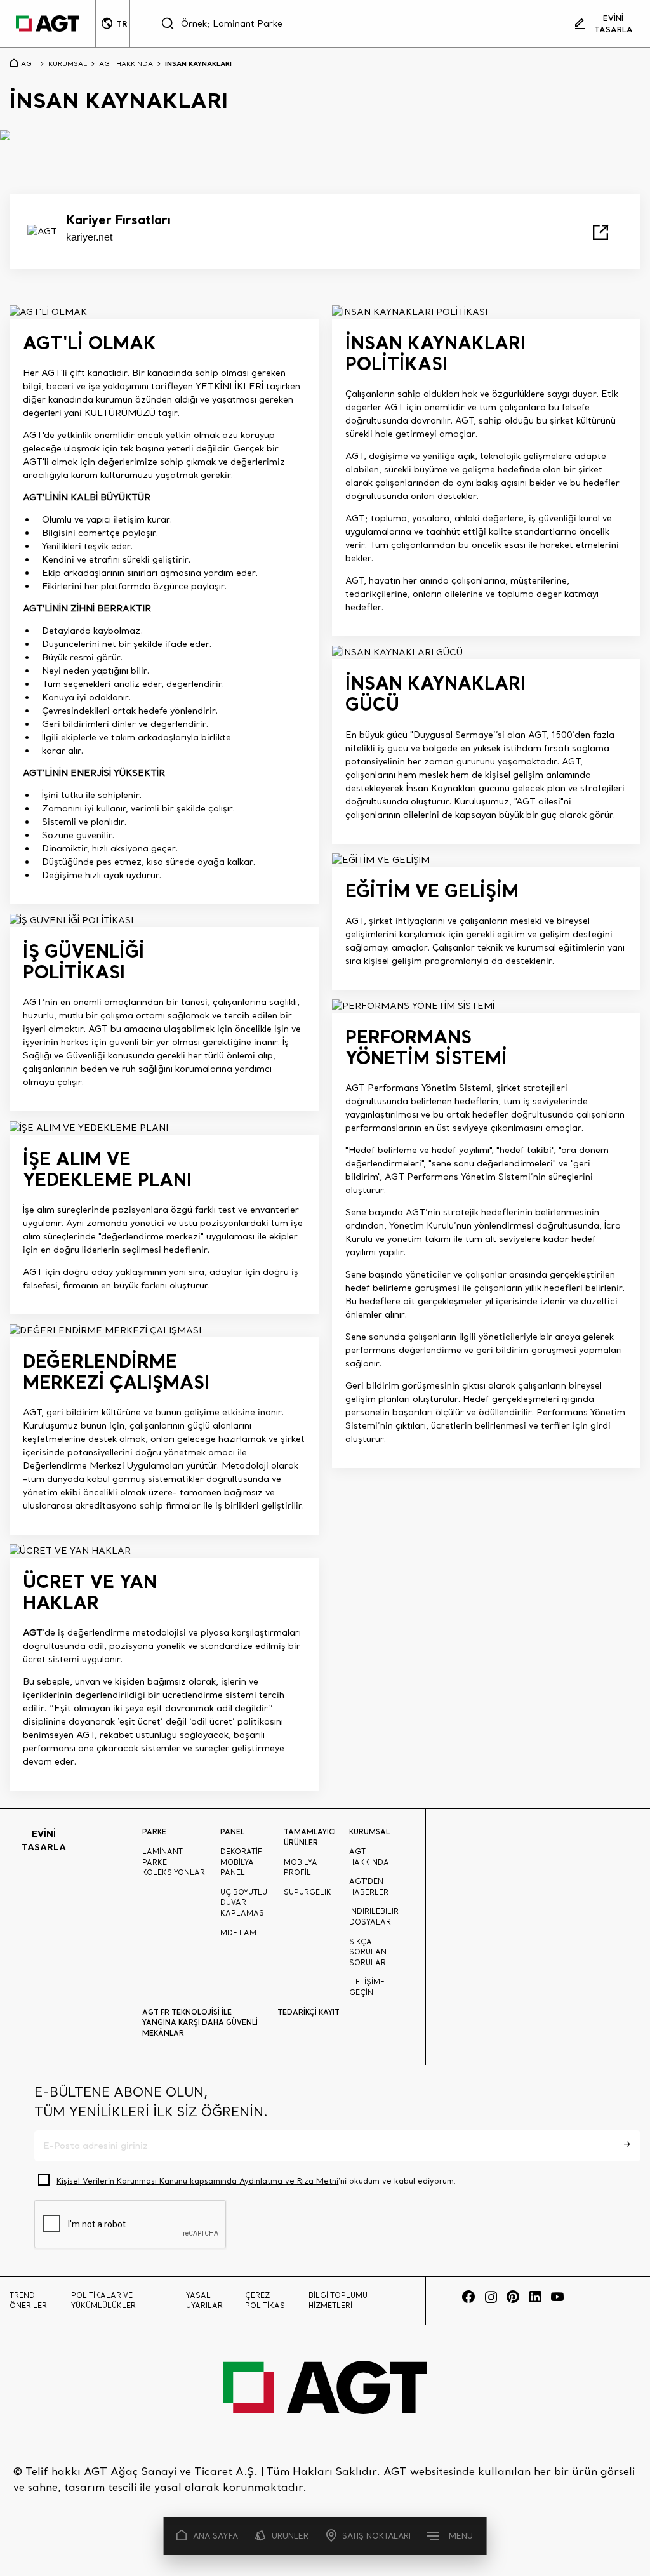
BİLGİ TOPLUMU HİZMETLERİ (338, 2301)
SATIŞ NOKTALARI (376, 2536)
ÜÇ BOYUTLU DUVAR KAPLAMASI (244, 1903)
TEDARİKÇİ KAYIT (308, 2012)
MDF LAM (238, 1933)
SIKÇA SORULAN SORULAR (368, 1952)
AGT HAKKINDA (126, 63)
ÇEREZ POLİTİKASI (266, 2301)
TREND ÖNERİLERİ (29, 2301)
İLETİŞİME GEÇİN (367, 1987)
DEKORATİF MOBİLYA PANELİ (241, 1862)
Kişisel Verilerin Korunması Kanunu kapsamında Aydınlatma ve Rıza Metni (197, 2181)
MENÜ (461, 2536)
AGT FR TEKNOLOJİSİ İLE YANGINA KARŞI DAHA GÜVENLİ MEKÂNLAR (200, 2023)
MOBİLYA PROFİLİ (301, 1868)
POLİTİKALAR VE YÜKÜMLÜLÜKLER (103, 2301)
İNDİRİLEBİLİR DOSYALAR (374, 1917)
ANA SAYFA (216, 2536)
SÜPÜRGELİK (308, 1892)
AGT (29, 63)
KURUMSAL (68, 63)
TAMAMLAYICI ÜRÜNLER (310, 1837)
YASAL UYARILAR (204, 2301)
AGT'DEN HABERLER (369, 1887)
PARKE (154, 1832)
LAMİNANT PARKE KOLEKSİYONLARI (175, 1862)
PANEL (232, 1832)
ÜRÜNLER (290, 2536)
